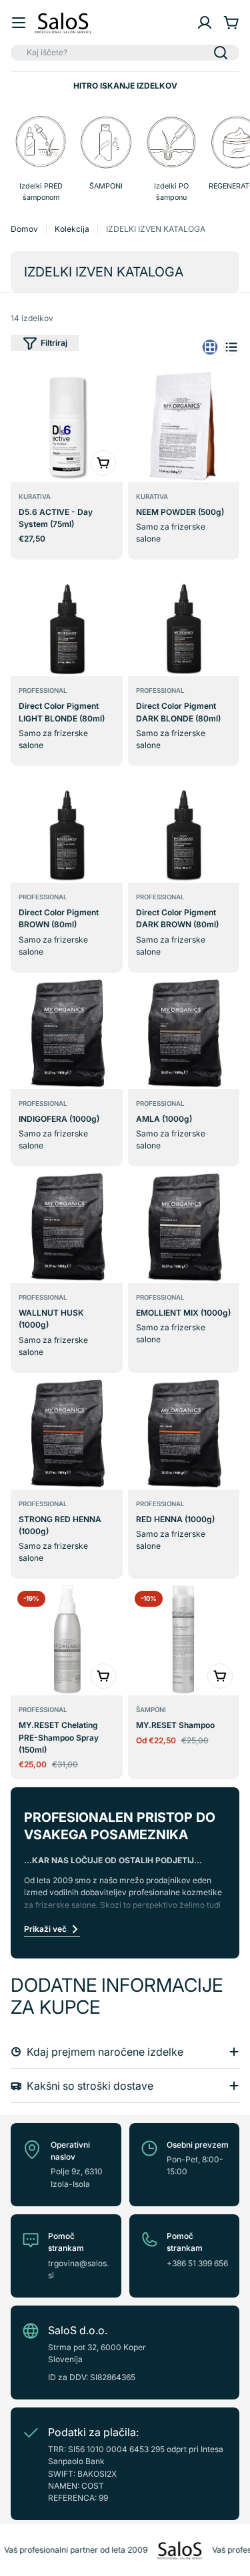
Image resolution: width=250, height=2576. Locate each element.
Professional (43, 690)
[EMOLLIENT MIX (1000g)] (184, 1227)
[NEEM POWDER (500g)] (184, 427)
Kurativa (35, 497)
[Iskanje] (221, 53)
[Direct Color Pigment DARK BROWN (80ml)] (184, 827)
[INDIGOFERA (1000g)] (67, 1034)
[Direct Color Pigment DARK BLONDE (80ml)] (184, 621)
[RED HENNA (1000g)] (184, 1434)
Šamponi (151, 1710)
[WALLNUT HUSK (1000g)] (67, 1227)
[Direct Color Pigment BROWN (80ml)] (67, 827)
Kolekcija (72, 229)
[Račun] (205, 23)
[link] (171, 160)
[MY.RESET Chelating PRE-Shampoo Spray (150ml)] (67, 1640)
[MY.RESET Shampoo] (184, 1640)
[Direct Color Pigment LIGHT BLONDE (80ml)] (67, 621)
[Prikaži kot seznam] (231, 347)
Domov (24, 229)
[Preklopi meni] (19, 23)
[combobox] (125, 53)
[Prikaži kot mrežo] (210, 347)
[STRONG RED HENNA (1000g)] (67, 1434)
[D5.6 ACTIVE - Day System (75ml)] (67, 427)
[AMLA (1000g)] (184, 1034)
